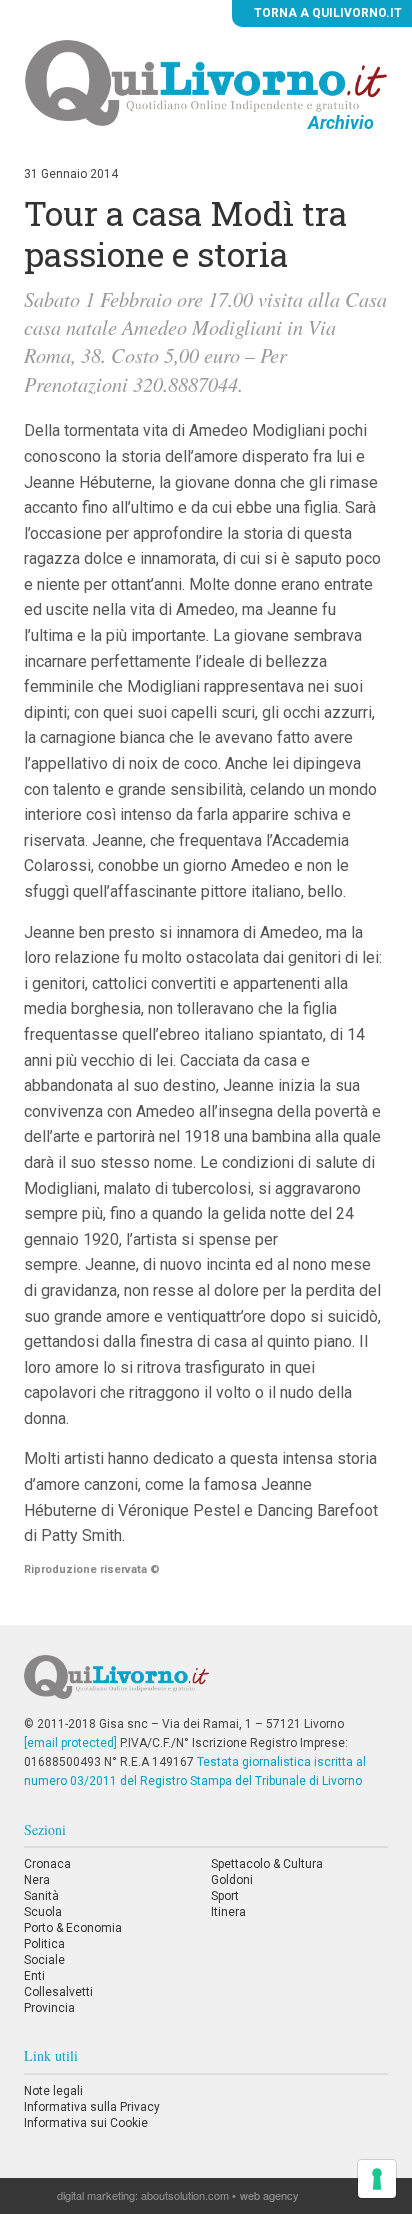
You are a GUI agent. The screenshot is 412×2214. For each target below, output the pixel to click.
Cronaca (47, 1864)
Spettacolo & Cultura (267, 1864)
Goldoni (232, 1880)
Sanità (41, 1896)
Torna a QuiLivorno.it (326, 13)
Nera (37, 1880)
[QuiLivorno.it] (205, 1685)
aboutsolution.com (185, 2195)
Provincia (49, 2008)
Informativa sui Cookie (86, 2123)
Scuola (43, 1912)
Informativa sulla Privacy (92, 2107)
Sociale (44, 1960)
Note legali (53, 2091)
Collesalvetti (58, 1992)
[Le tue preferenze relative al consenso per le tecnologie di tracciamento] (377, 2179)
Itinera (228, 1912)
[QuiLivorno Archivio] (206, 82)
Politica (44, 1944)
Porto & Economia (73, 1928)
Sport (225, 1896)
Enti (34, 1976)
